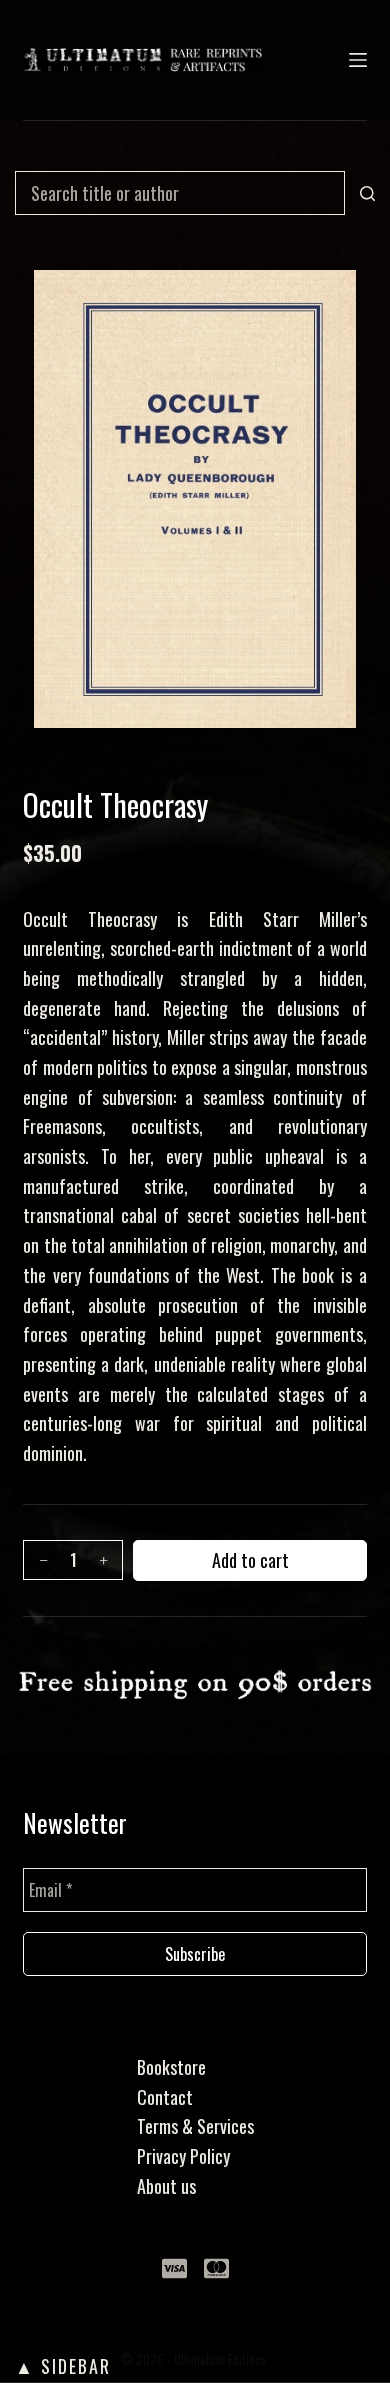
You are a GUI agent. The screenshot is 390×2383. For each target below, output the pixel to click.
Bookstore (171, 2067)
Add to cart (250, 1560)
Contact (165, 2097)
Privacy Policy (183, 2156)
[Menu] (358, 60)
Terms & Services (195, 2126)
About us (166, 2186)
